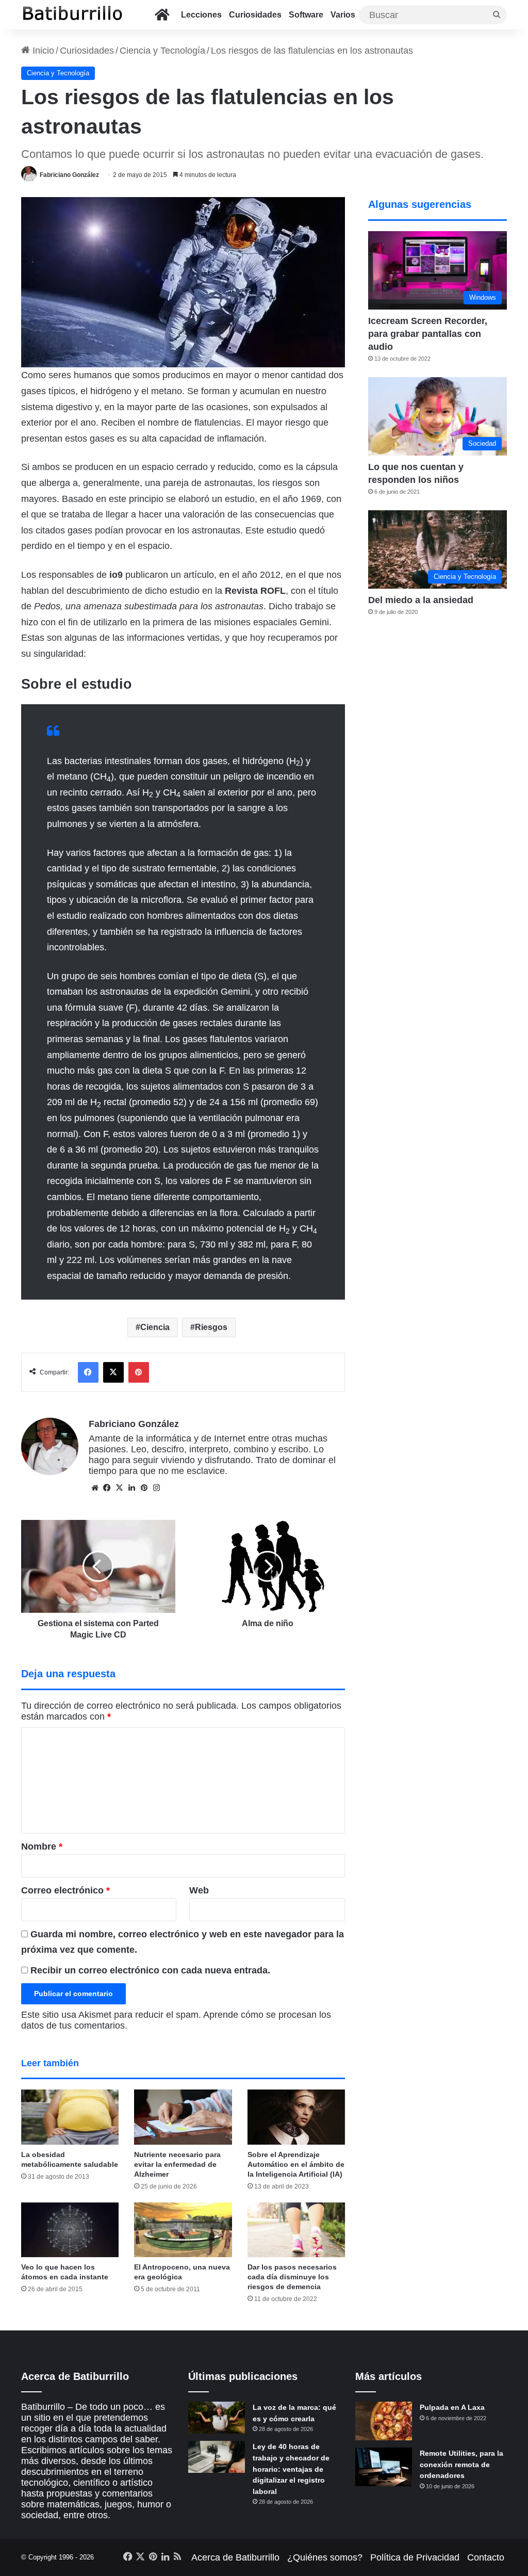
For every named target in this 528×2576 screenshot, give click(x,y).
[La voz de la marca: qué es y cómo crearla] (217, 2418)
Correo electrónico (65, 1890)
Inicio (42, 51)
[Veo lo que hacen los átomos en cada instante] (70, 2230)
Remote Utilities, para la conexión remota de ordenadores (461, 2464)
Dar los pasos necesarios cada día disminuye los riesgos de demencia (292, 2277)
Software (306, 15)
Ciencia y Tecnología (162, 51)
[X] (120, 1488)
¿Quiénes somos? (325, 2557)
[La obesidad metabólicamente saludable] (70, 2117)
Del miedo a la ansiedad (421, 600)
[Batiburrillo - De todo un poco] (73, 15)
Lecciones (201, 15)
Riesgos (211, 1327)
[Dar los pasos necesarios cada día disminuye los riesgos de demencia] (296, 2230)
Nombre (42, 1846)
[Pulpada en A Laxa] (384, 2421)
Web (199, 1890)
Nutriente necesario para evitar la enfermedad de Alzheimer (177, 2164)
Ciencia (155, 1327)
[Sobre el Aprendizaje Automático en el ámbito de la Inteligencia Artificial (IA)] (296, 2117)
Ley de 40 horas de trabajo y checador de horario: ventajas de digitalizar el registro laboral (291, 2469)
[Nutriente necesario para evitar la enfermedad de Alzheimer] (183, 2117)
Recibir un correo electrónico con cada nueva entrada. (150, 1970)
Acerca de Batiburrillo (235, 2557)
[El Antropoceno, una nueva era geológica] (183, 2230)
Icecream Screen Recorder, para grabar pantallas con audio (428, 334)
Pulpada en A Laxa (452, 2407)
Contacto (486, 2557)
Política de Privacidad (415, 2557)
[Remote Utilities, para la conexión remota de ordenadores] (384, 2467)
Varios (343, 15)
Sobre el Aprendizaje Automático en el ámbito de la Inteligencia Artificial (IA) (296, 2164)
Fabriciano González (69, 175)
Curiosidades (255, 15)
